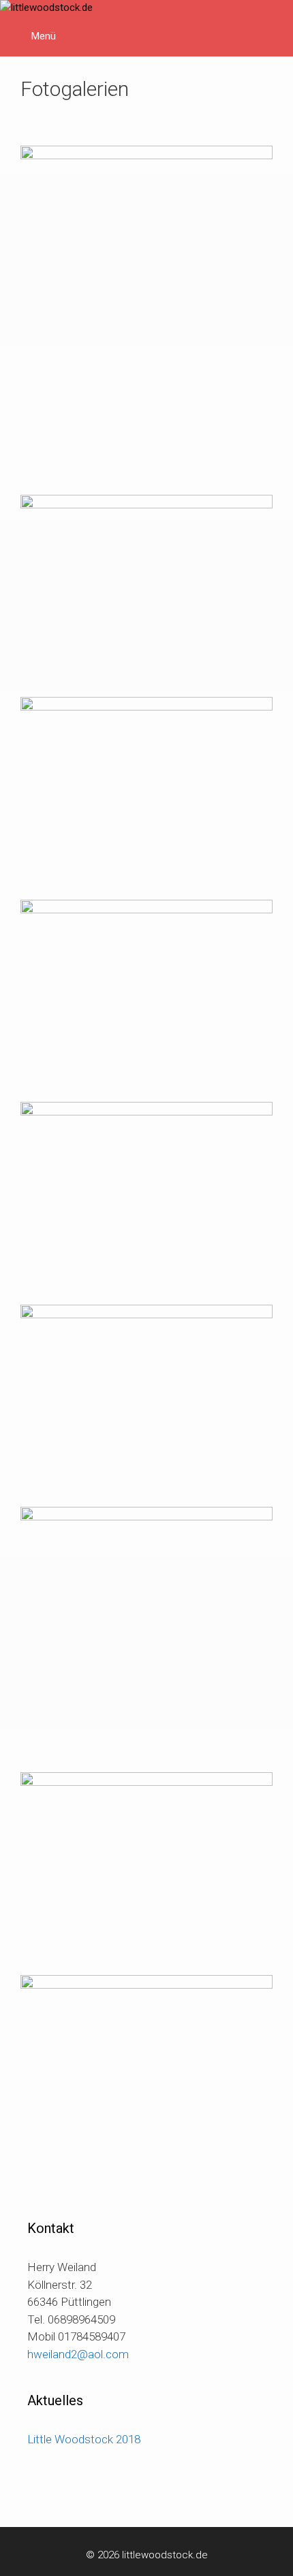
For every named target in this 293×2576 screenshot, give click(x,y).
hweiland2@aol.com (78, 2354)
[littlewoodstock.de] (46, 8)
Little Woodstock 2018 (84, 2439)
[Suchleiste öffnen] (273, 20)
